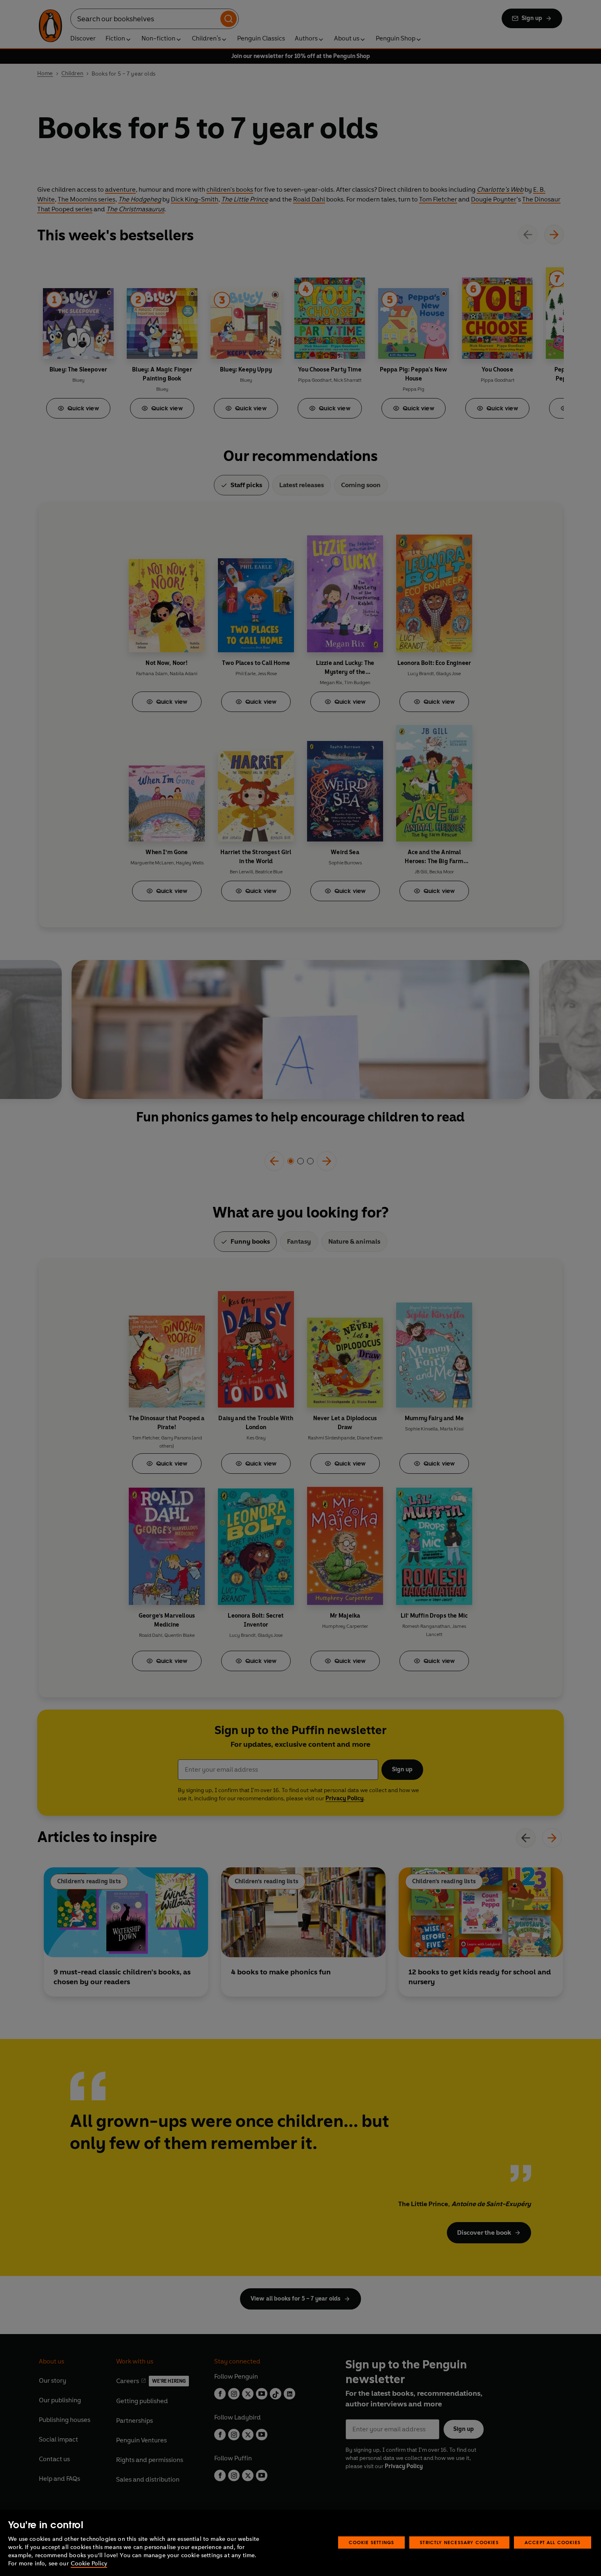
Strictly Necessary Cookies (459, 2542)
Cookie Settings (372, 2542)
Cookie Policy (89, 2564)
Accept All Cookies (553, 2542)
